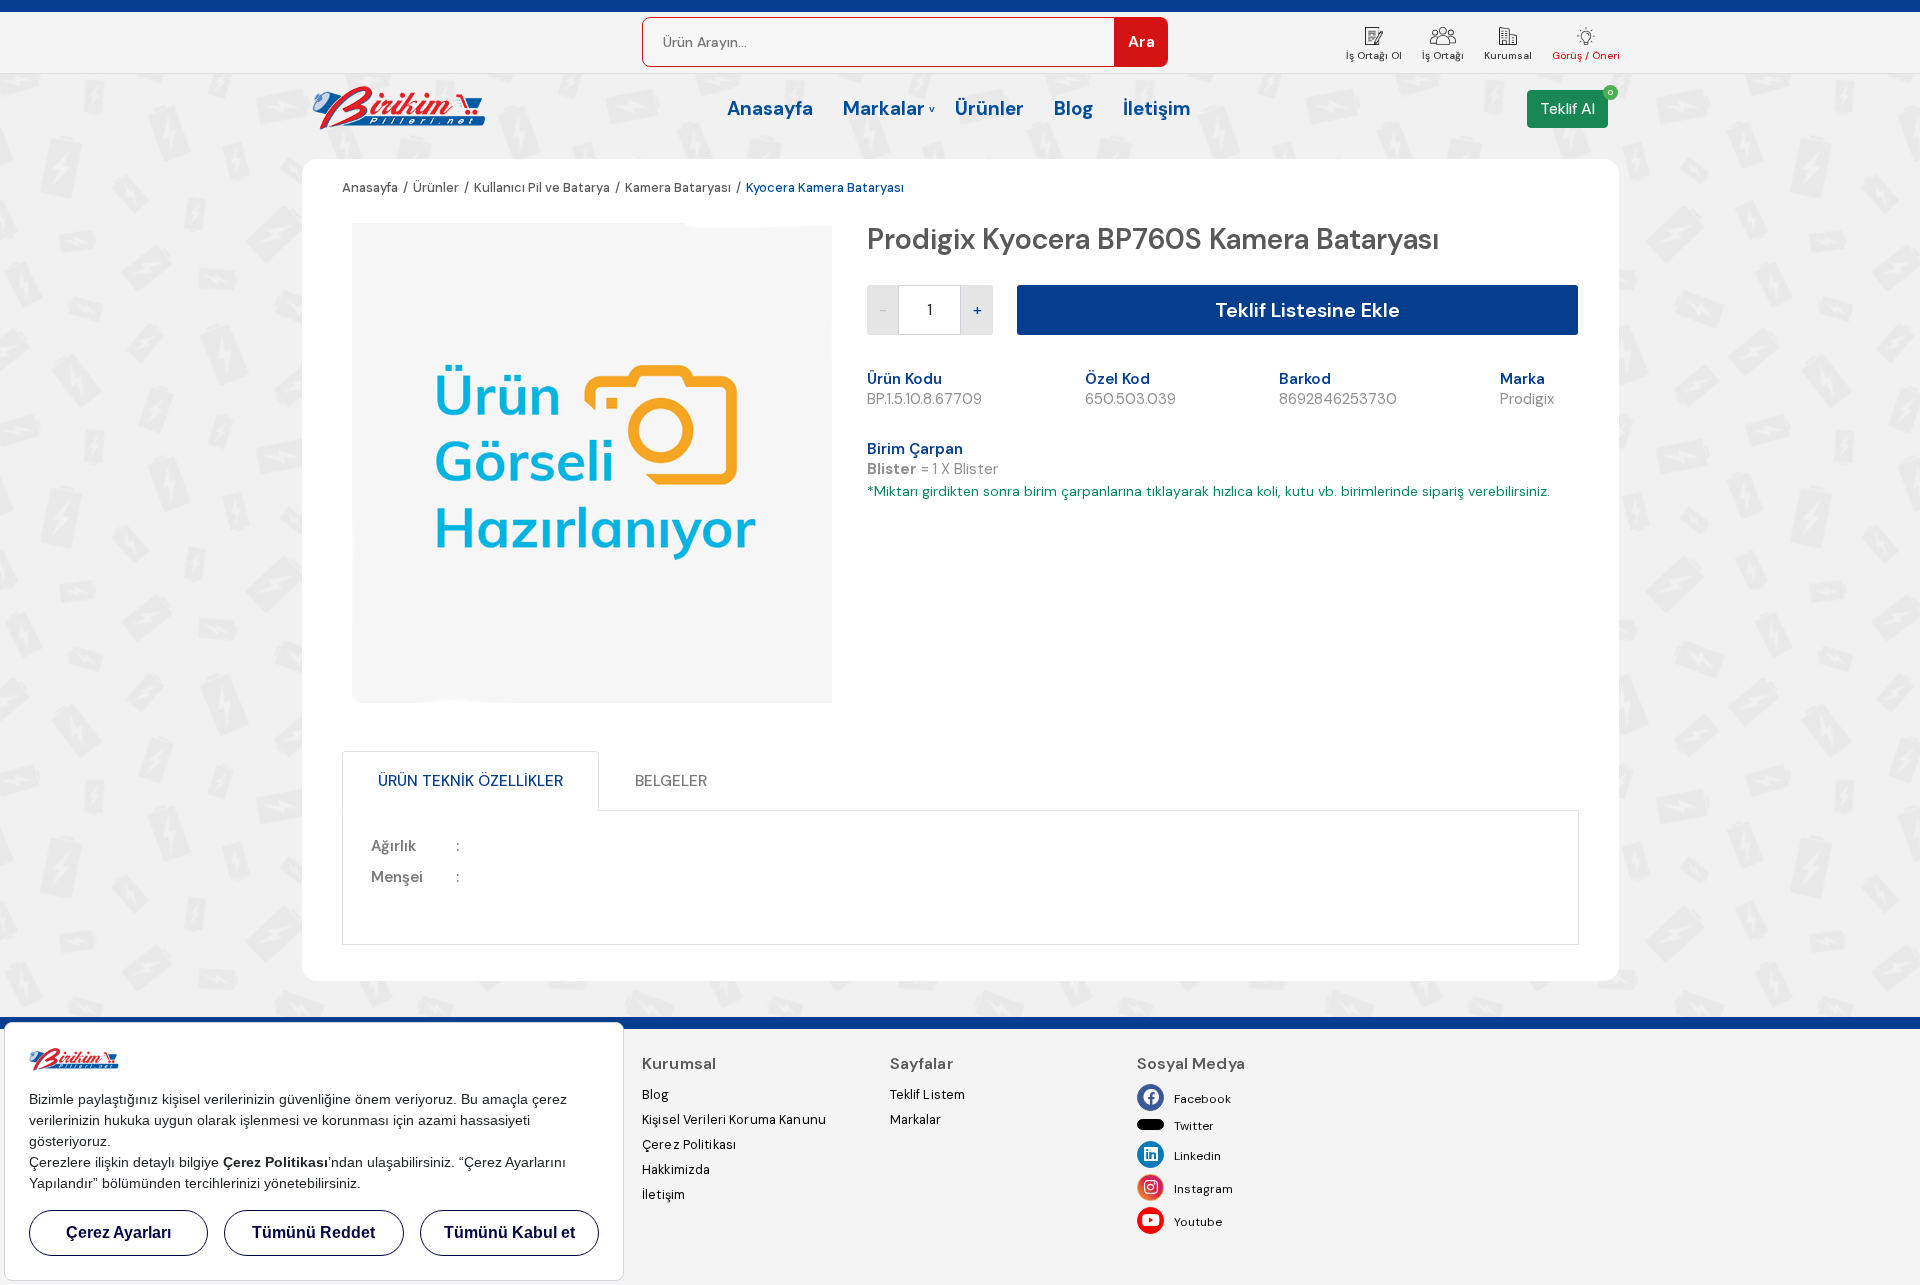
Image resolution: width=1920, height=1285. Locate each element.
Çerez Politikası (689, 1144)
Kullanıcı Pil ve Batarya (542, 187)
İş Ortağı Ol (1374, 55)
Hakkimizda (676, 1169)
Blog (1073, 108)
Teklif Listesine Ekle (1307, 310)
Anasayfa (770, 108)
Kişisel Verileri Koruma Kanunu (734, 1119)
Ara (1141, 41)
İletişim (1157, 108)
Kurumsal (1508, 55)
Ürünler (989, 108)
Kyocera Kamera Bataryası (825, 187)
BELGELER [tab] (671, 781)
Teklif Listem (928, 1094)
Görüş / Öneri (1586, 55)
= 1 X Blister (936, 469)
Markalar (916, 1119)
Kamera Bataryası (678, 187)
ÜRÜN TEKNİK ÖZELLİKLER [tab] (470, 781)
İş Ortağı (1443, 55)
